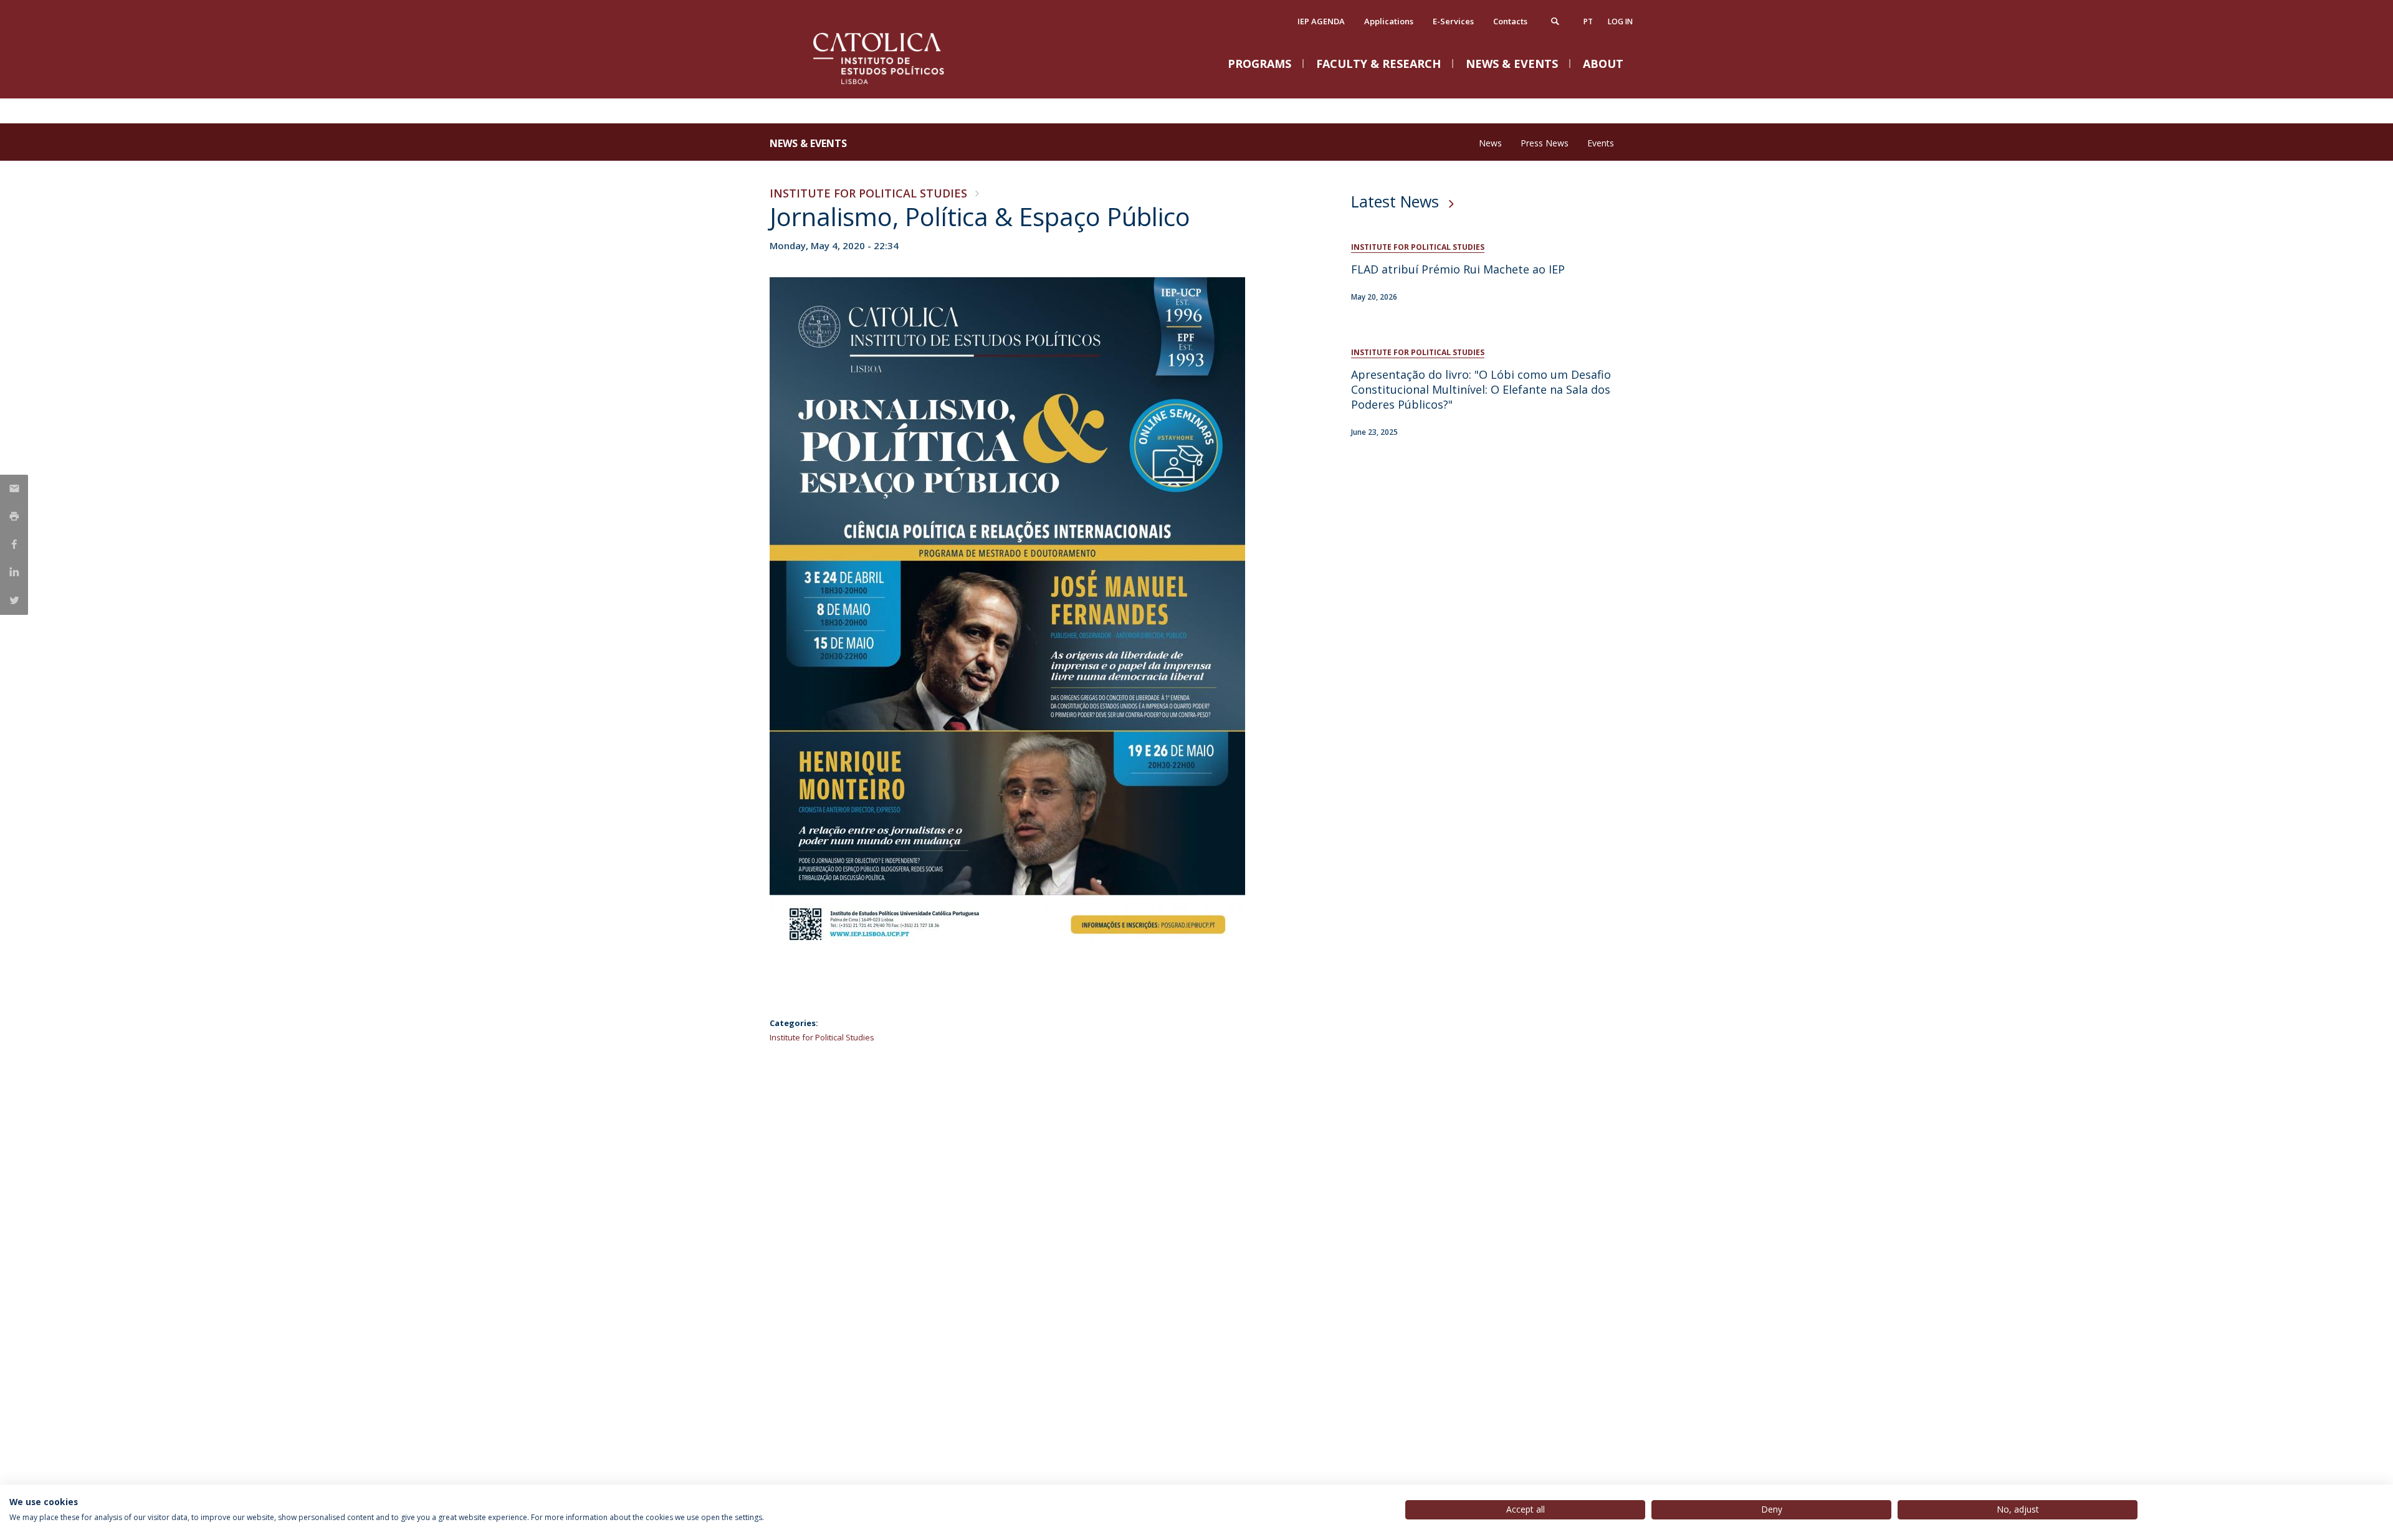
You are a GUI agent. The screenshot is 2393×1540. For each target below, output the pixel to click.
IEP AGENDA (1321, 21)
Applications (1389, 21)
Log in (1620, 21)
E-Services (1453, 21)
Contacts (1510, 21)
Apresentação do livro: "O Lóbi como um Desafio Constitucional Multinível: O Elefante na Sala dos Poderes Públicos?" (1481, 389)
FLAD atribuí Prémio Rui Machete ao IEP (1458, 269)
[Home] (894, 86)
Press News (1545, 143)
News (1490, 143)
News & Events (808, 143)
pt (1588, 21)
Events (1601, 143)
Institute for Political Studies (868, 193)
